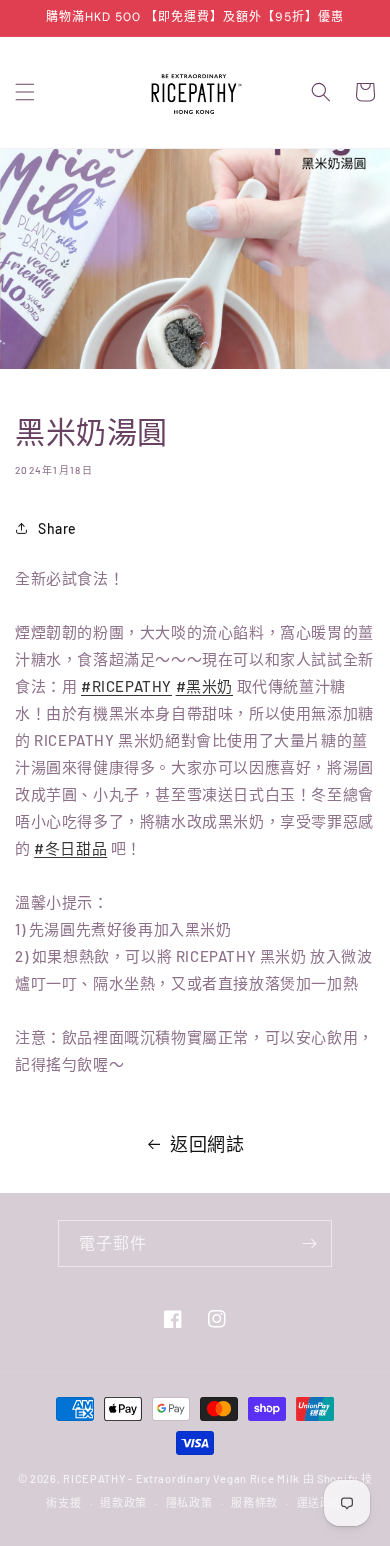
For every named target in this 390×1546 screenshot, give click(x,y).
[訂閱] (309, 1243)
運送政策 (320, 1502)
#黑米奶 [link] (204, 686)
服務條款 (254, 1502)
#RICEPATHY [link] (126, 686)
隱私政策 (189, 1502)
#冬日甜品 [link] (70, 848)
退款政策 (123, 1502)
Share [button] (57, 528)
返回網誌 (207, 1144)
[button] (25, 92)
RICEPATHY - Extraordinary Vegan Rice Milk (182, 1478)
